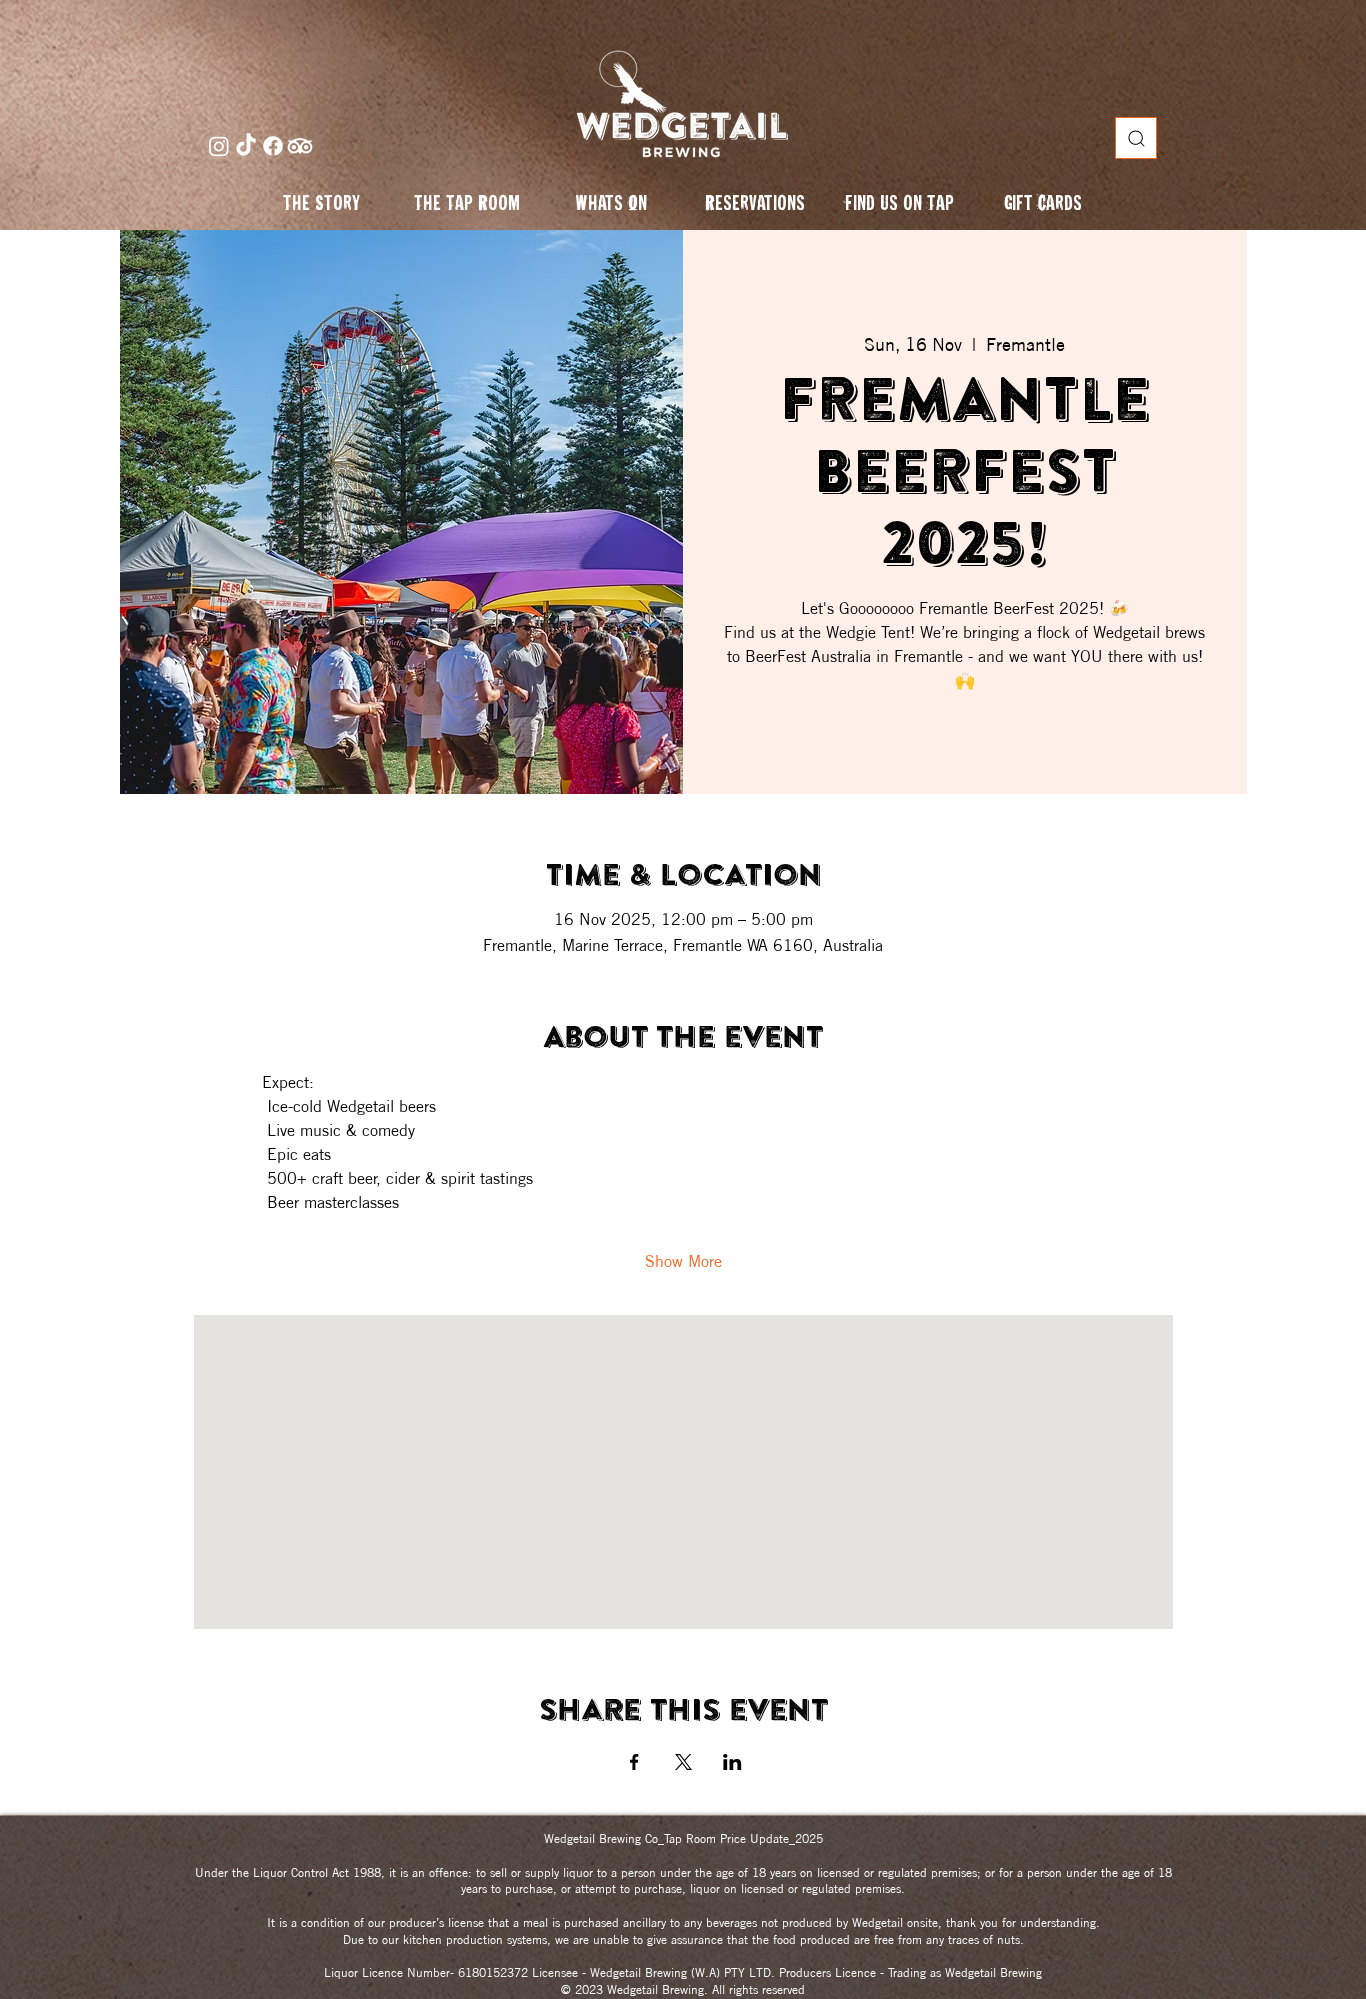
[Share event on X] (683, 1762)
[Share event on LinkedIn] (732, 1762)
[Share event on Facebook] (634, 1762)
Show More (683, 1261)
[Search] (1136, 138)
